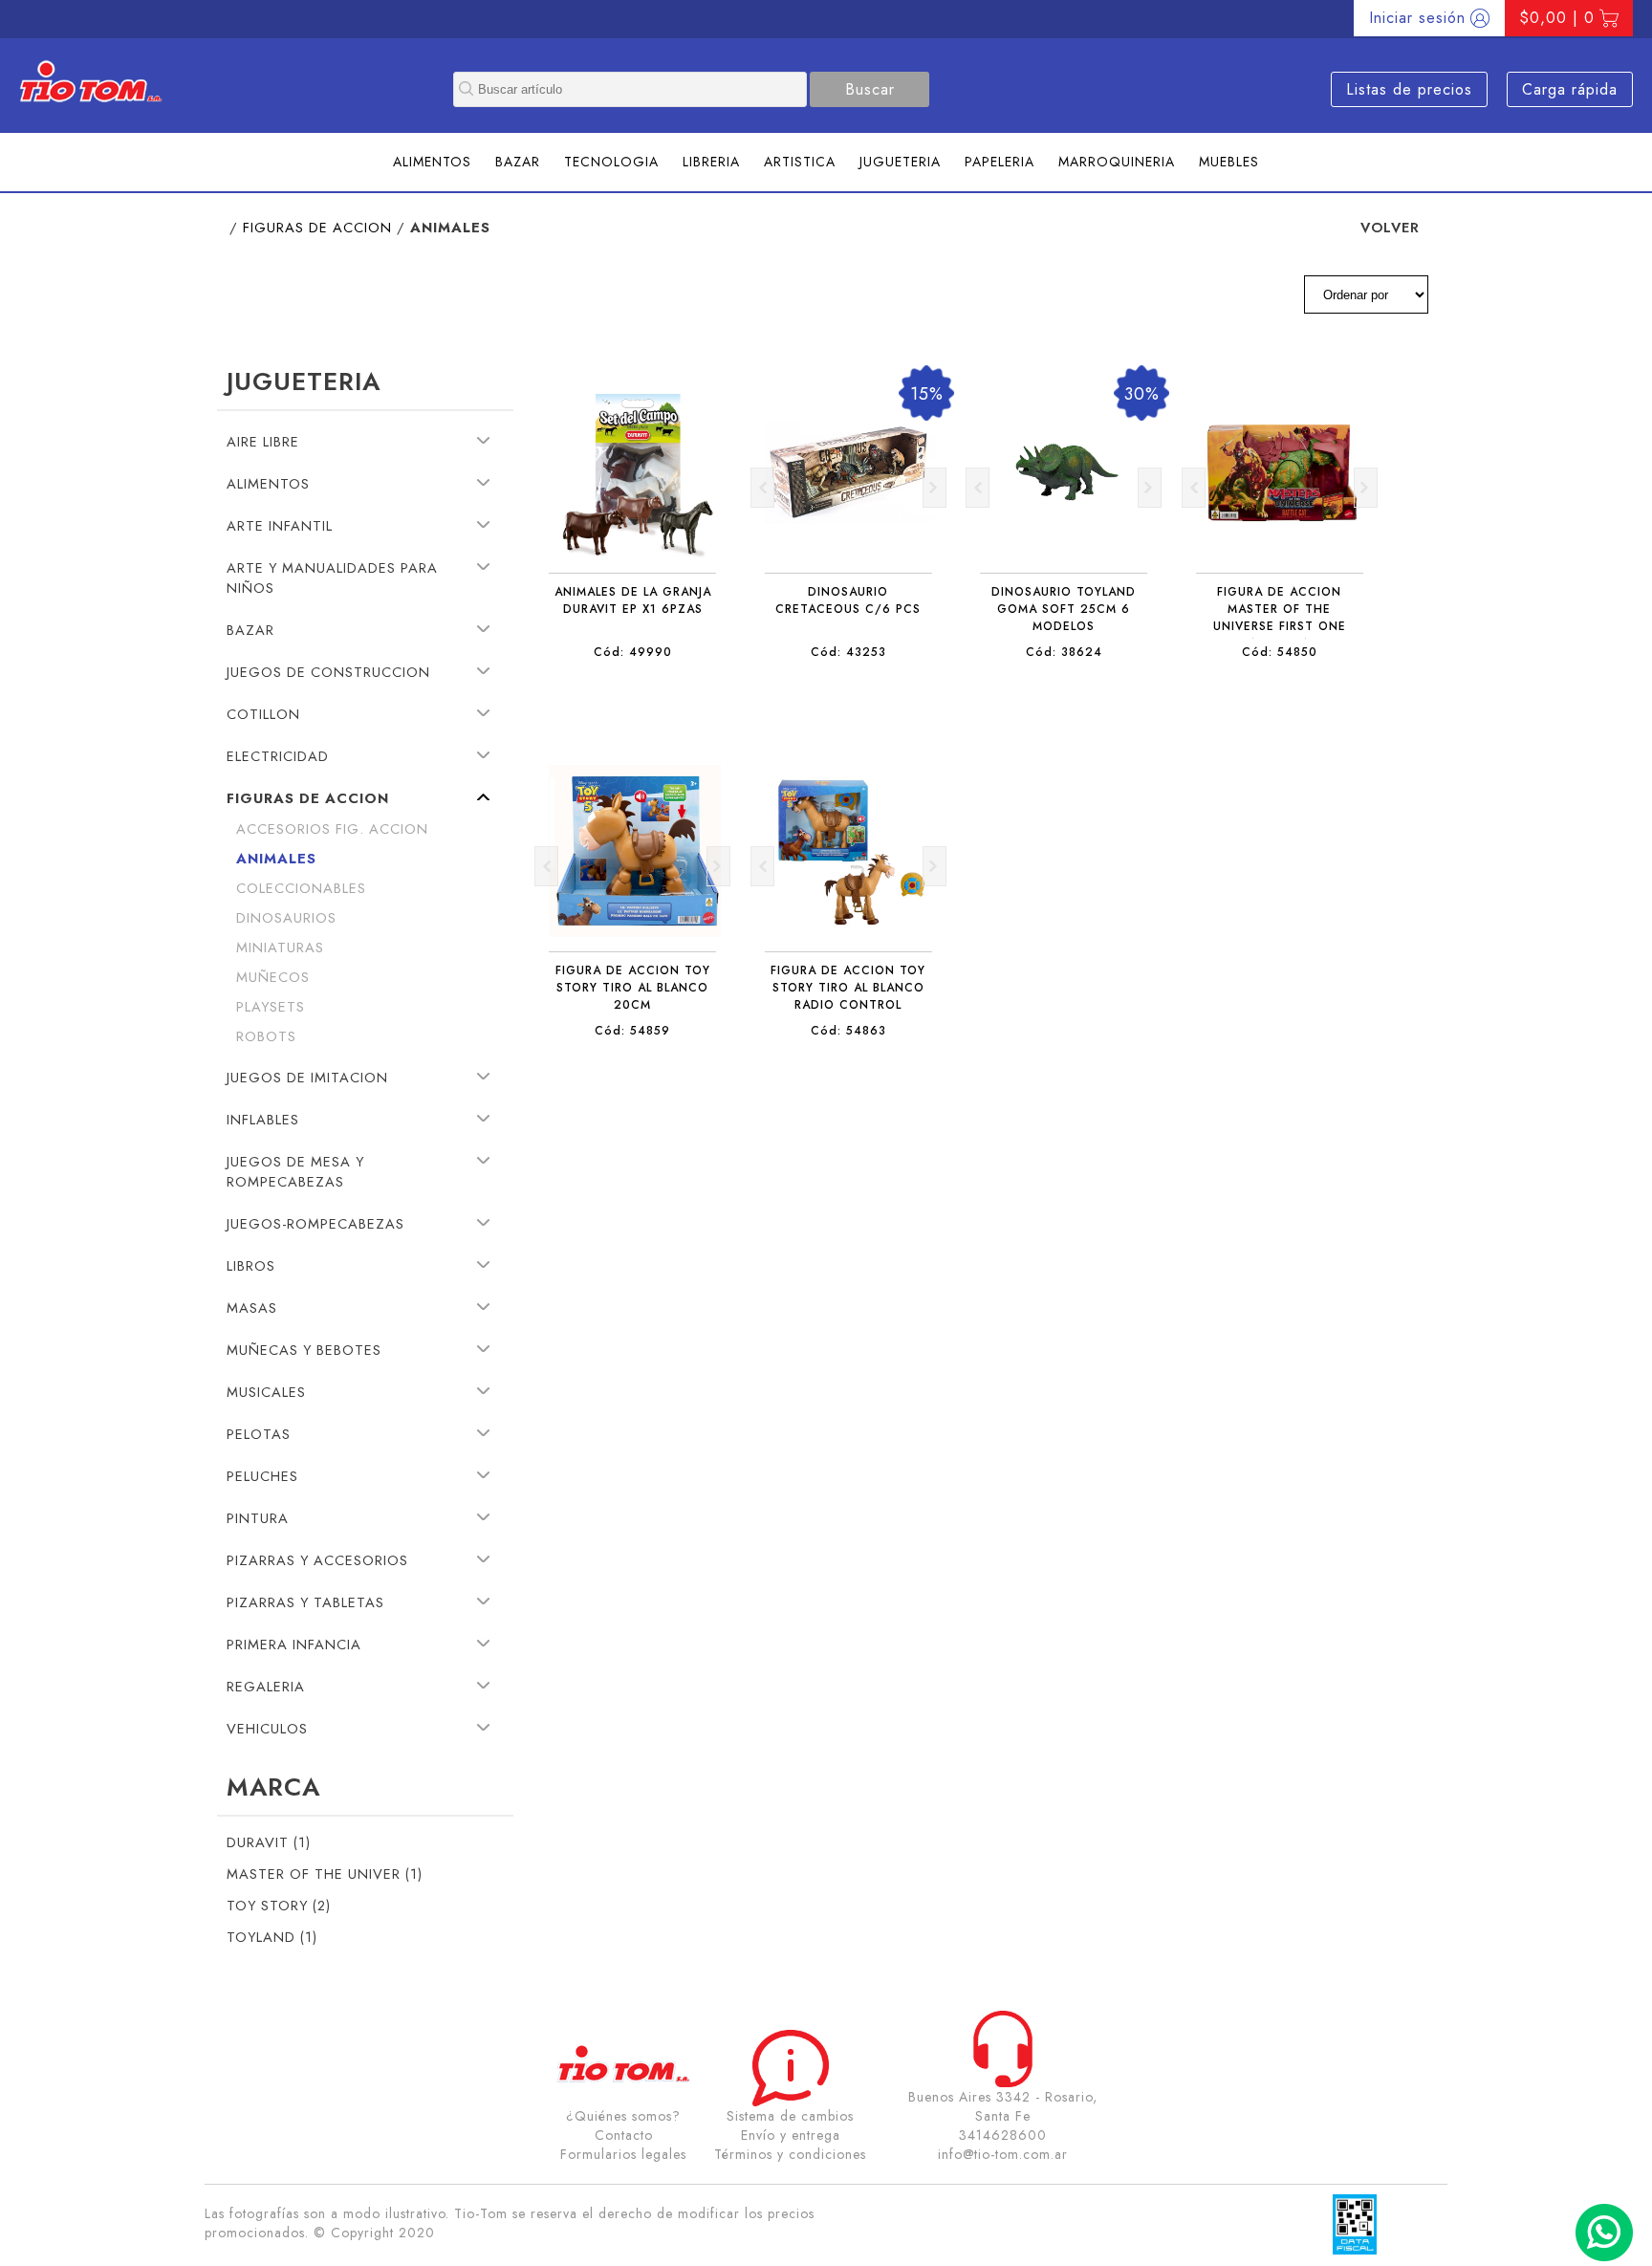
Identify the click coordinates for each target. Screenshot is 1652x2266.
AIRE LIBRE (263, 441)
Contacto (624, 2135)
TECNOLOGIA (611, 162)
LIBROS (251, 1265)
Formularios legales (623, 2154)
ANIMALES (276, 858)
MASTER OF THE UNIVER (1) (325, 1874)
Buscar (870, 89)
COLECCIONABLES (301, 888)
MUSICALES (266, 1392)
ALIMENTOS (432, 162)
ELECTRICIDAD (278, 756)
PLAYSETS (271, 1006)
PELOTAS (259, 1434)
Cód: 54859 (632, 1031)
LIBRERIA (711, 162)
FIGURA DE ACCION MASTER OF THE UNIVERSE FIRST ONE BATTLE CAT (1280, 618)
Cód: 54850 (1280, 652)
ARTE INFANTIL (280, 525)
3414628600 (1003, 2135)
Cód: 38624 (1064, 652)
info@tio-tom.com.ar (1003, 2154)
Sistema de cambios (790, 2116)
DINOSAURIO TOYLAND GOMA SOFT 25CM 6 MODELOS (1064, 609)
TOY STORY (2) (279, 1905)
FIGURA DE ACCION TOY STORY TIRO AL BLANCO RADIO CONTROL (848, 988)
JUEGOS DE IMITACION (307, 1077)
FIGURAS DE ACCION (317, 227)
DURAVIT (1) (269, 1842)
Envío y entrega (791, 2135)
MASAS (252, 1307)
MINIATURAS (280, 947)
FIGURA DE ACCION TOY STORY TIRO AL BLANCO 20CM (633, 988)
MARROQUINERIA (1117, 162)
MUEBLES (1229, 162)
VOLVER (1390, 227)
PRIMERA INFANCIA (294, 1644)
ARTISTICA (800, 162)
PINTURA (258, 1518)
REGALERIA (266, 1686)
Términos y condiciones (790, 2154)
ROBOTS (266, 1036)
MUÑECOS (273, 977)
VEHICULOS (267, 1728)
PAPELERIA (1000, 162)
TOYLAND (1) (272, 1937)
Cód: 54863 (848, 1031)
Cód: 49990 (633, 652)
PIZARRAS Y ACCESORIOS (317, 1560)
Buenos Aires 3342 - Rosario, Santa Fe (1003, 2106)
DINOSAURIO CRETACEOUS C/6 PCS (848, 600)
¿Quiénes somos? (623, 2116)
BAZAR (518, 162)
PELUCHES (262, 1476)
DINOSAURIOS (286, 917)
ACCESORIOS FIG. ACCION (332, 828)
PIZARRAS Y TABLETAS (305, 1602)
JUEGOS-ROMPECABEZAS (315, 1223)
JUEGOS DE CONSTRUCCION (328, 672)
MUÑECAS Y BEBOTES (304, 1350)
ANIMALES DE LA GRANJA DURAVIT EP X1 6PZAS (633, 600)
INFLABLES (263, 1119)
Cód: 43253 (848, 652)
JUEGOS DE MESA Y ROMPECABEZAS (295, 1171)
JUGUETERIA (900, 162)
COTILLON (263, 714)
